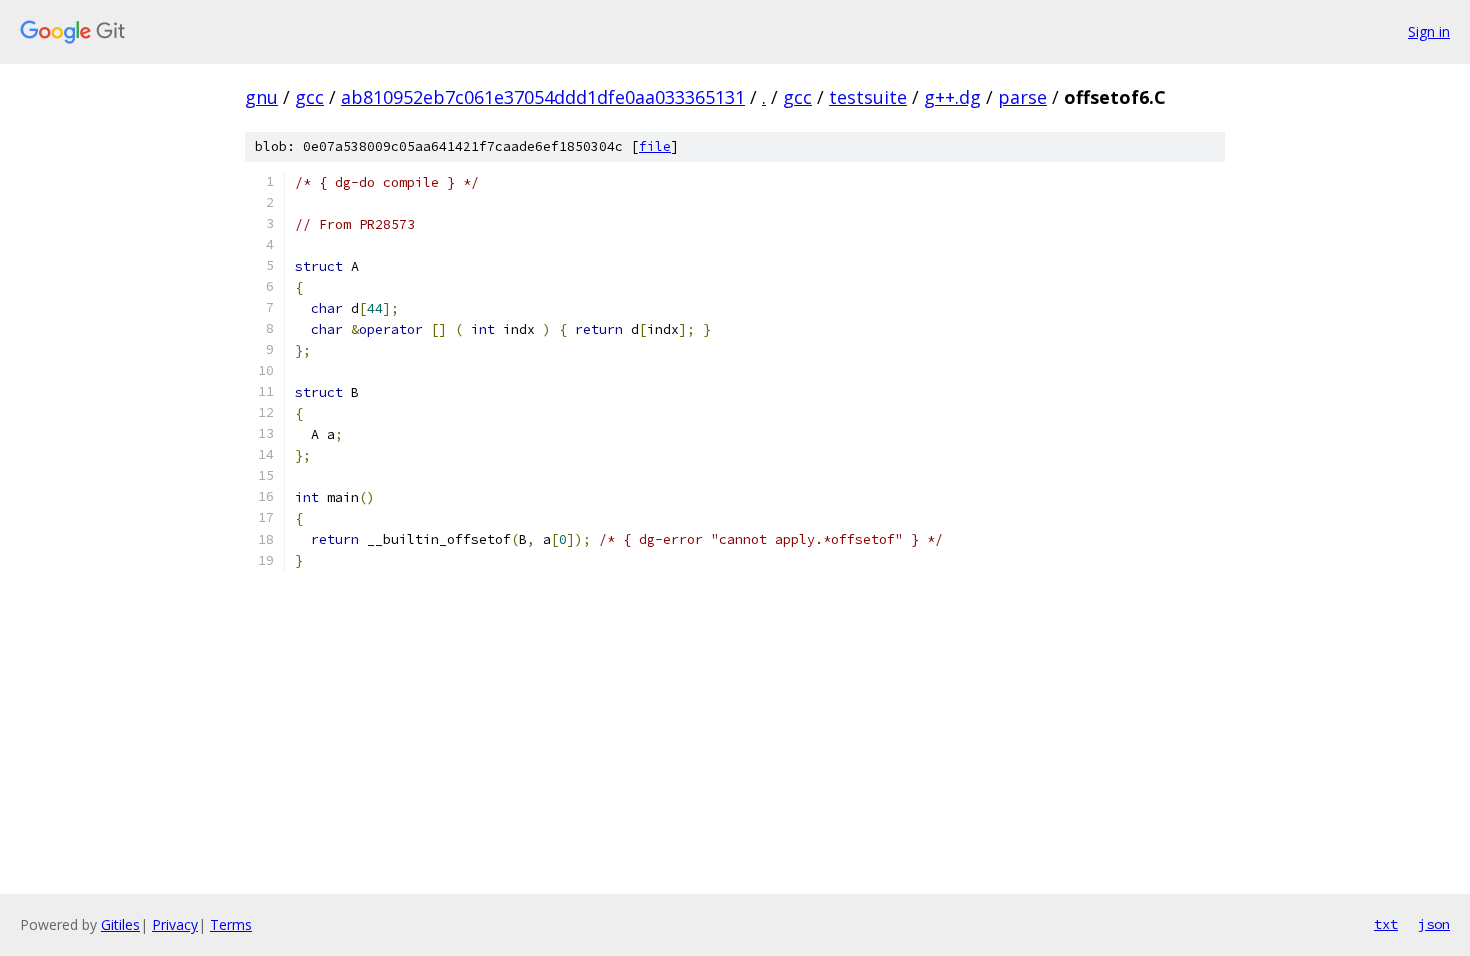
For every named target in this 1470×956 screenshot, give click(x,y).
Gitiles (120, 924)
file (655, 146)
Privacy (175, 924)
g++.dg (952, 97)
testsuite (868, 97)
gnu (261, 97)
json (1434, 924)
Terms (231, 924)
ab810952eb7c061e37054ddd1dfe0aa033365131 (543, 97)
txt (1386, 924)
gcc (309, 97)
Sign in (1429, 31)
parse (1022, 97)
